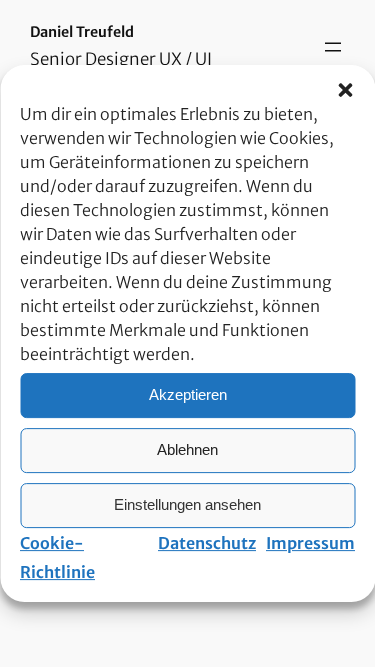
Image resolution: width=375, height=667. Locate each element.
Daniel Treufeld (82, 32)
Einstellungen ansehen (187, 504)
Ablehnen (187, 449)
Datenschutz (207, 543)
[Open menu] (333, 47)
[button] (345, 90)
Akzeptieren (188, 394)
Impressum (310, 543)
